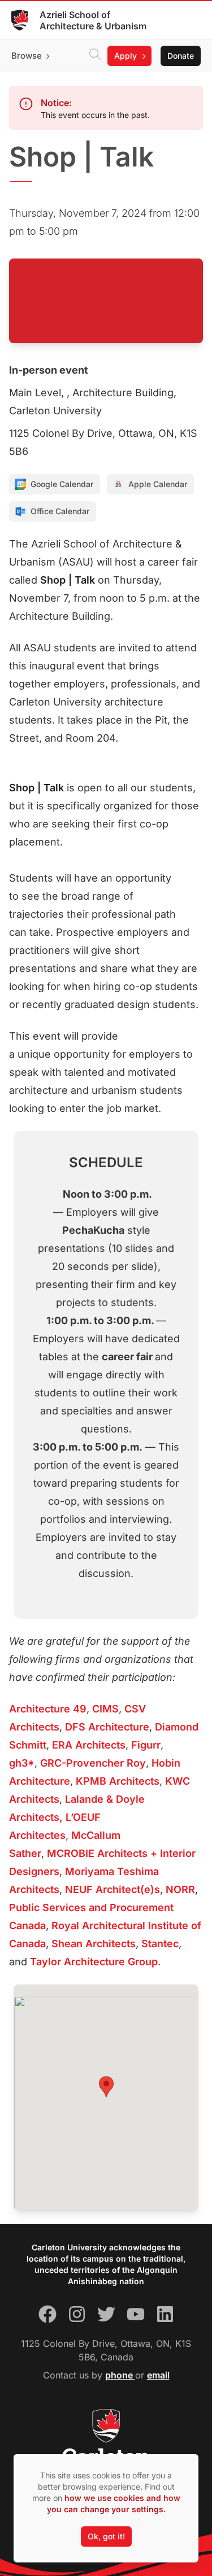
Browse (27, 56)
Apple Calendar (158, 484)
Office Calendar (60, 511)
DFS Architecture (107, 1727)
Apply (126, 56)
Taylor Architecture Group (94, 1962)
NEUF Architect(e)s (113, 1889)
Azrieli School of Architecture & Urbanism (93, 20)
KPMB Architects (118, 1781)
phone (120, 2375)
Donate (181, 56)
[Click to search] (95, 56)
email (158, 2375)
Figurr (146, 1745)
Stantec (160, 1944)
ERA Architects (89, 1745)
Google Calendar (62, 484)
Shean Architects (94, 1944)
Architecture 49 (48, 1709)
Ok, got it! (106, 2536)
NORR (180, 1889)
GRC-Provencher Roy (93, 1763)
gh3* (22, 1763)
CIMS (105, 1709)
